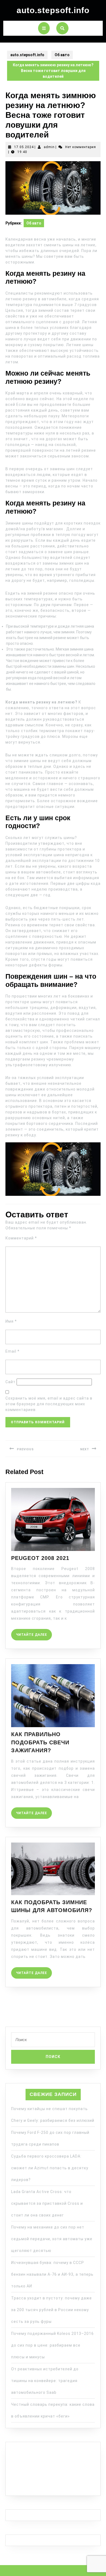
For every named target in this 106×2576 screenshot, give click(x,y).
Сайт (10, 1382)
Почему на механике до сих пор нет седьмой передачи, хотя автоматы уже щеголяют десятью (52, 2239)
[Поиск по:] (53, 2041)
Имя (11, 1321)
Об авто (62, 55)
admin (49, 147)
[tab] (44, 28)
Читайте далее (34, 1633)
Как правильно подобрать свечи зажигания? (40, 1742)
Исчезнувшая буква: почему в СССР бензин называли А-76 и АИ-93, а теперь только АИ (52, 2274)
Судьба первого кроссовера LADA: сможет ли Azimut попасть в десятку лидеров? (50, 2168)
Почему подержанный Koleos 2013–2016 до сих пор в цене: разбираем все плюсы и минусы (52, 2345)
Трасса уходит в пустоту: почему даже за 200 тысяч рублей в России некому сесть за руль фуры (52, 2310)
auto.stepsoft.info (53, 10)
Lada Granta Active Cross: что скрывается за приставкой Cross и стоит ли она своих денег (47, 2203)
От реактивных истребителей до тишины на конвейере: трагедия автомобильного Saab (45, 2381)
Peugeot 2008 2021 (40, 1558)
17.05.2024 (24, 147)
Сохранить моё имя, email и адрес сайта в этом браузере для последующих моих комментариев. (49, 1404)
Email (13, 1351)
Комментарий (21, 1238)
